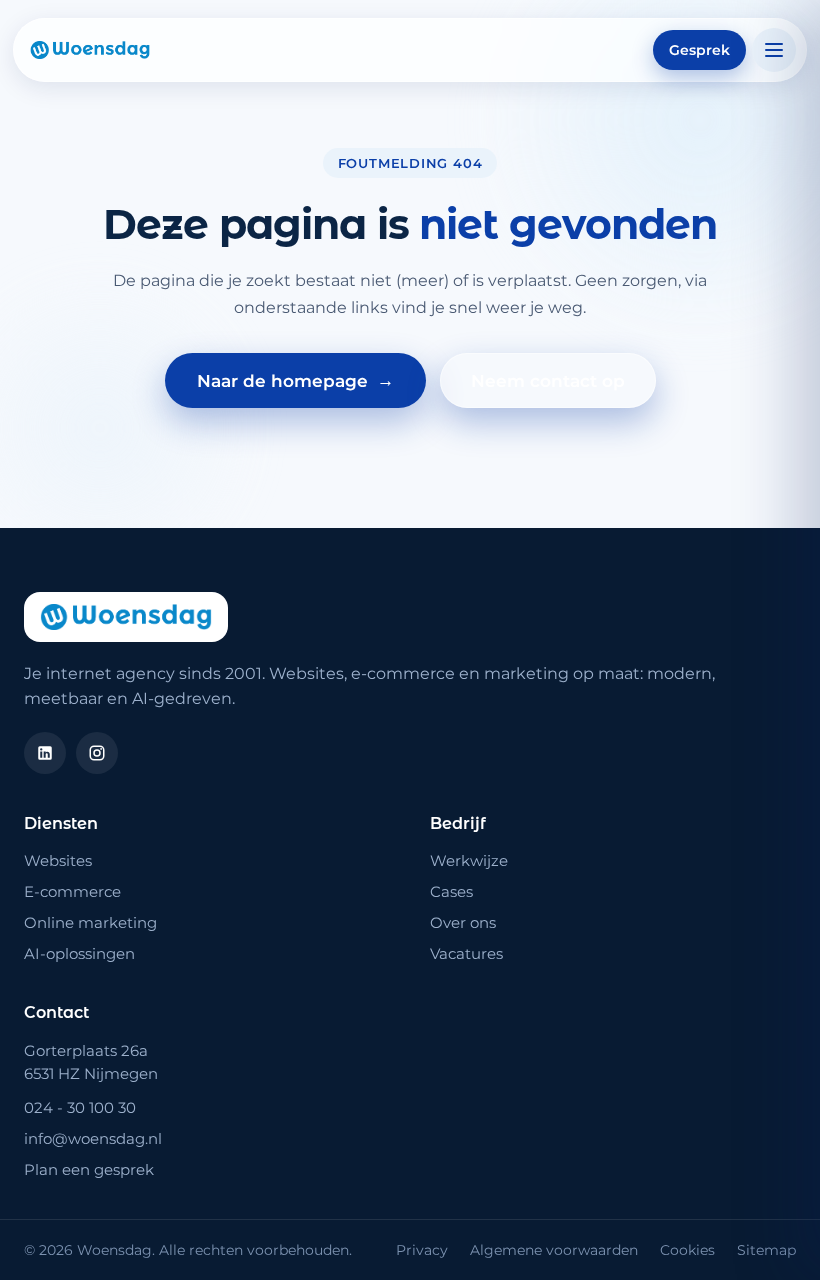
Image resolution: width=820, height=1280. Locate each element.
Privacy (422, 1250)
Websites (58, 860)
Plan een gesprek (89, 1169)
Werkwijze (469, 860)
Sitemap (766, 1250)
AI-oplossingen (79, 953)
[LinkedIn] (45, 753)
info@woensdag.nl (93, 1138)
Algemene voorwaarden (554, 1250)
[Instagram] (97, 753)
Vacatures (466, 953)
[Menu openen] (774, 50)
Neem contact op (548, 381)
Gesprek (699, 50)
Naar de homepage (295, 380)
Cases (451, 891)
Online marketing (90, 922)
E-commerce (72, 891)
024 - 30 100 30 (80, 1107)
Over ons (463, 922)
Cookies (687, 1250)
